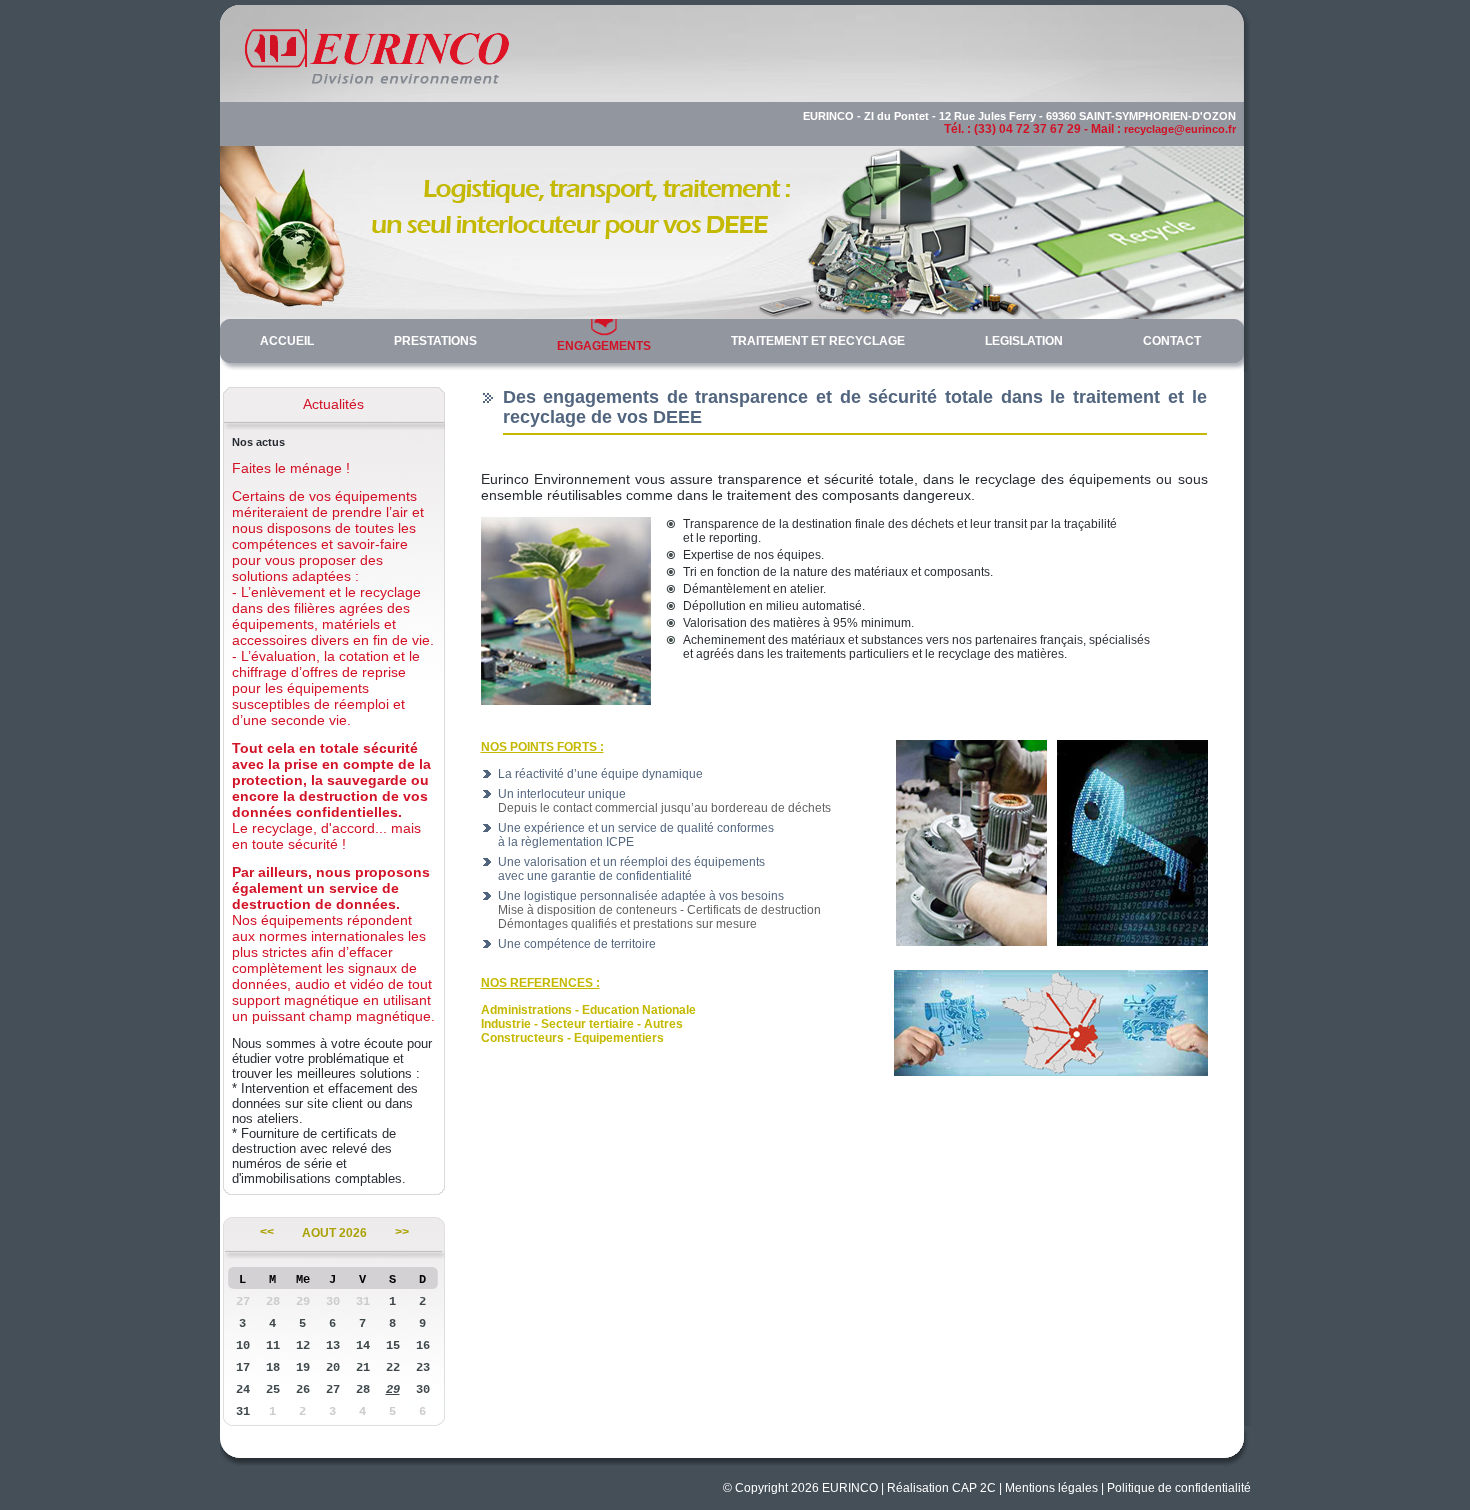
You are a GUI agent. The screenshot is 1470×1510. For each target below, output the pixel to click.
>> (402, 1233)
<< (267, 1233)
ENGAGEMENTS (604, 346)
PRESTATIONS (435, 341)
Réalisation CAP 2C (941, 1488)
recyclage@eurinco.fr (1180, 129)
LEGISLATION (1024, 341)
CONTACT (1172, 341)
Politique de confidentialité (1179, 1488)
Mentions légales (1051, 1488)
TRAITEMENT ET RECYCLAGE (818, 341)
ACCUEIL (287, 341)
